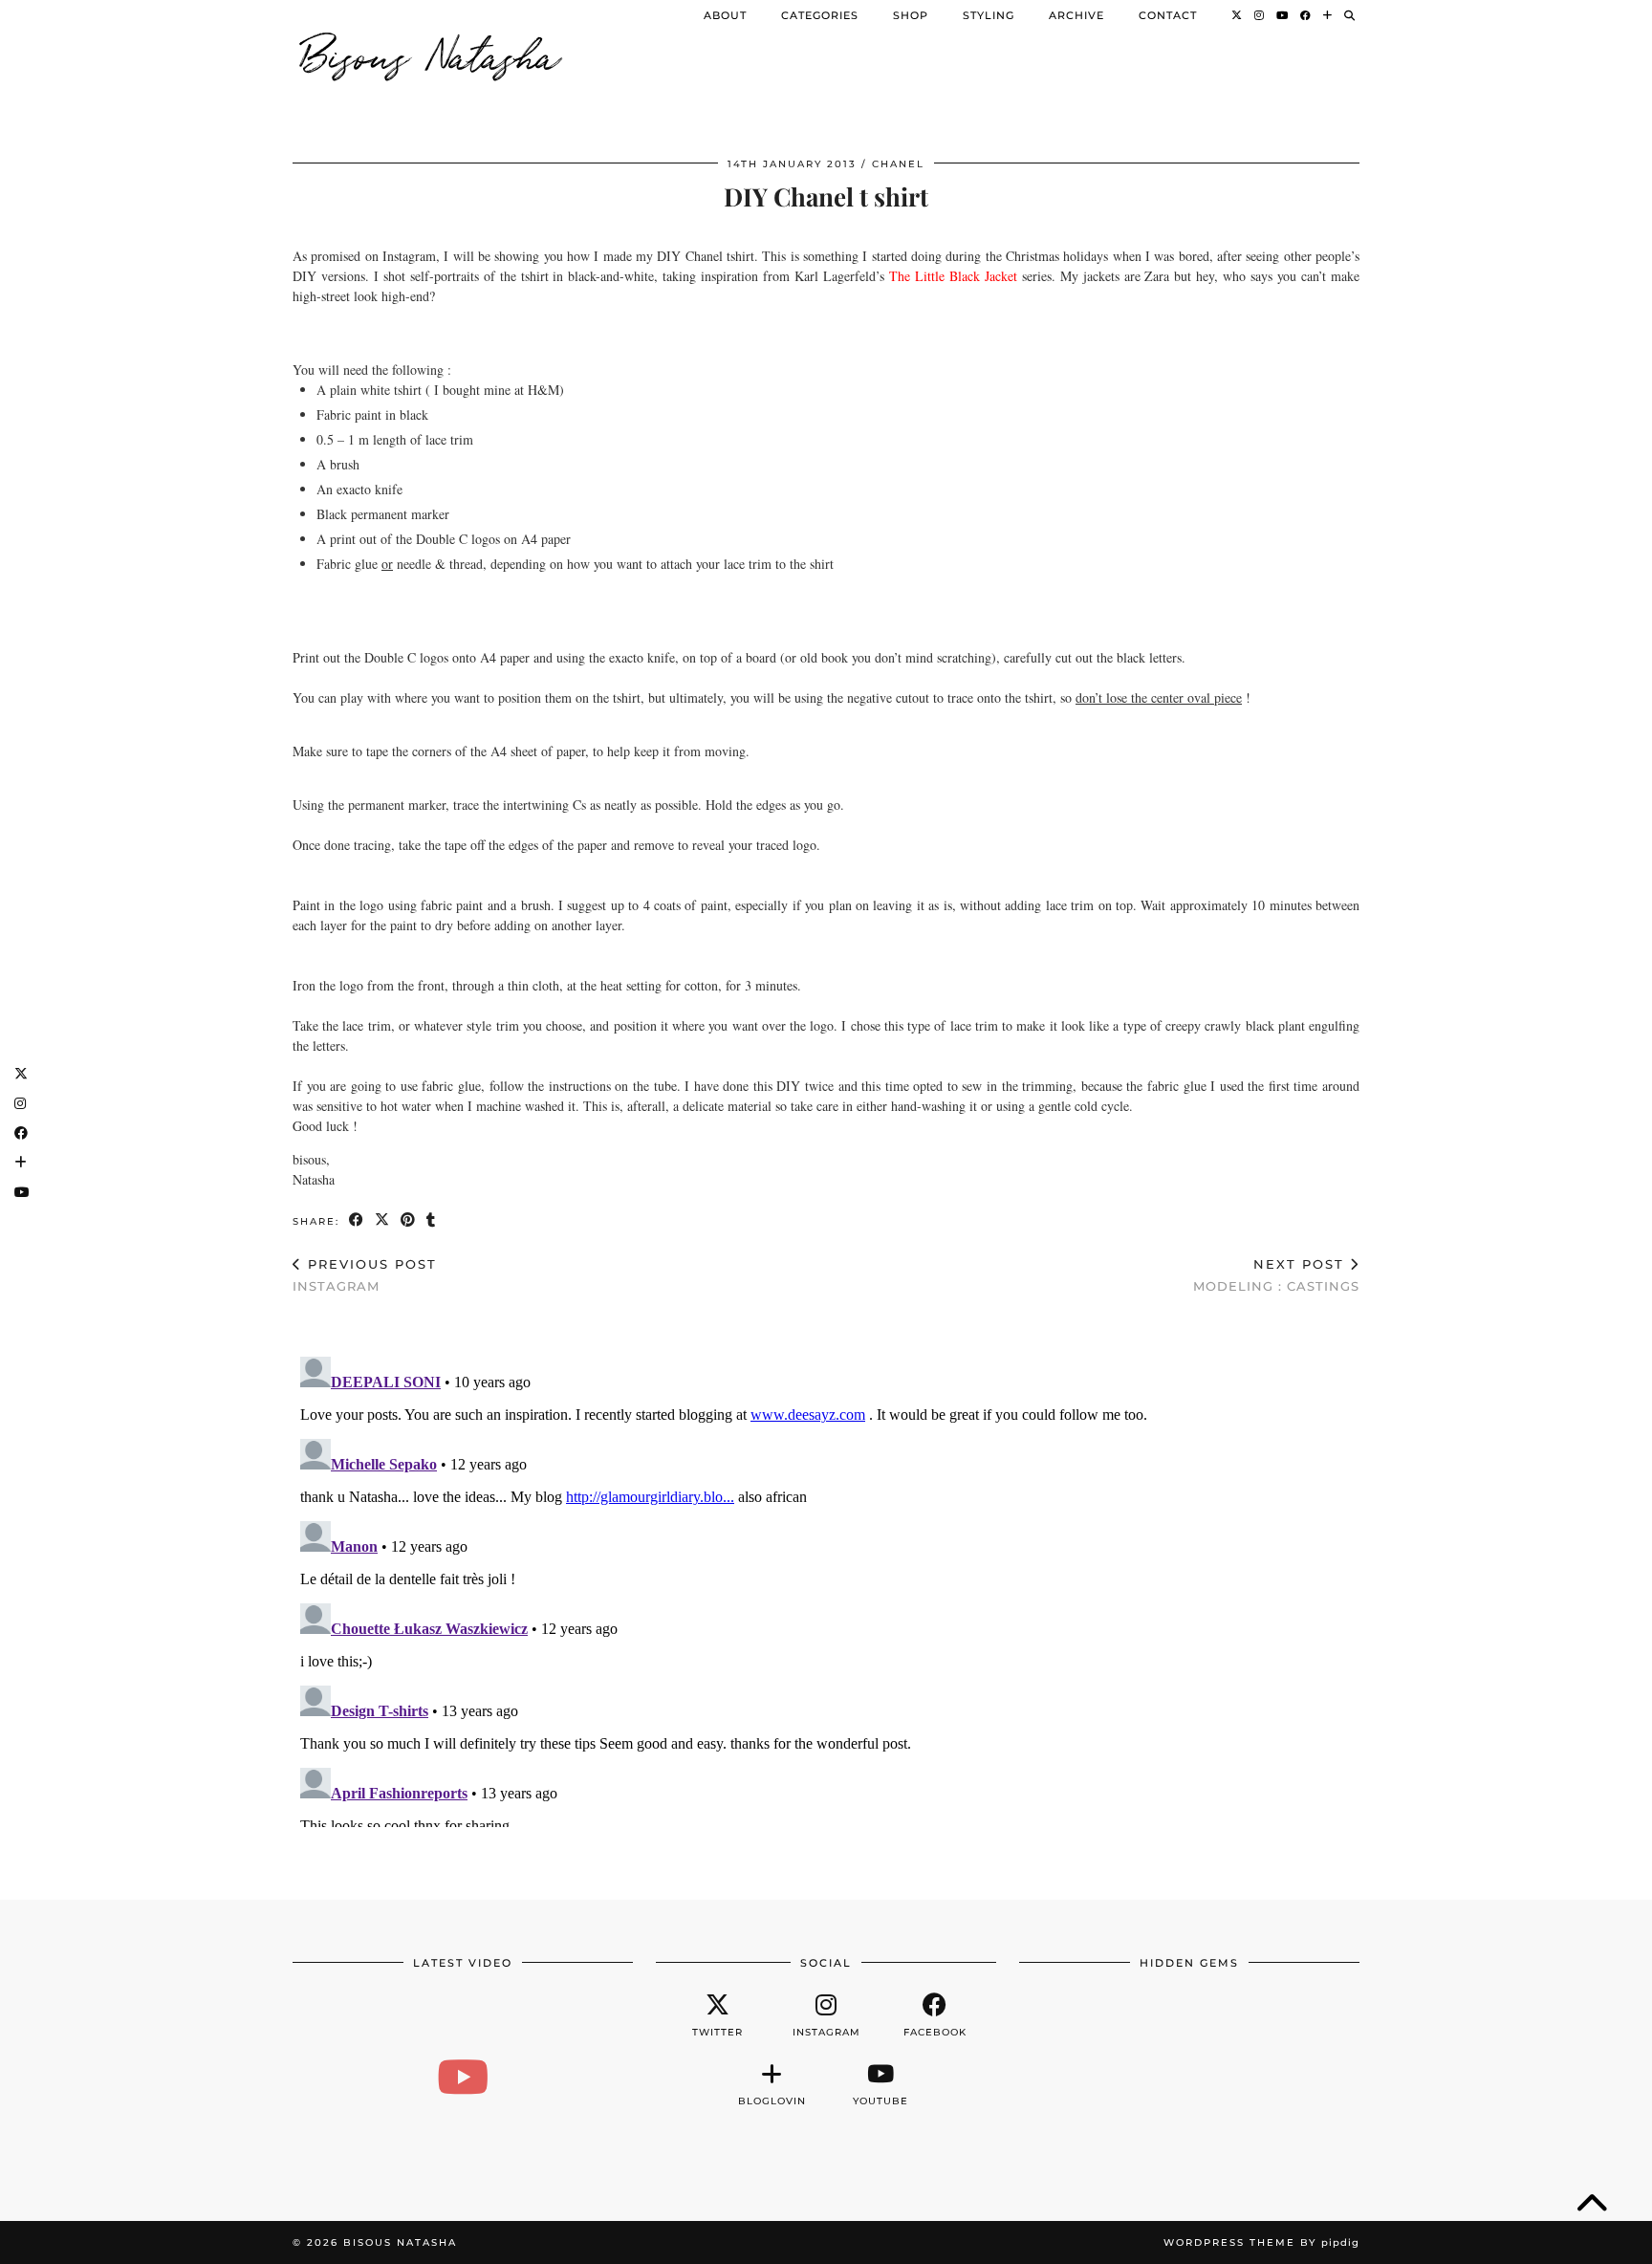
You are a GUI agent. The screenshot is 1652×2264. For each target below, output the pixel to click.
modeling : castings (1276, 1275)
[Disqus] (826, 1588)
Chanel (898, 164)
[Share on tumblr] (432, 1220)
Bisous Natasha (431, 53)
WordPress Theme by (1261, 2242)
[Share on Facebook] (357, 1220)
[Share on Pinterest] (409, 1220)
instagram (365, 1275)
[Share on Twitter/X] (383, 1220)
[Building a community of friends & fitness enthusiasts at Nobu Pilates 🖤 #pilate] (463, 2077)
